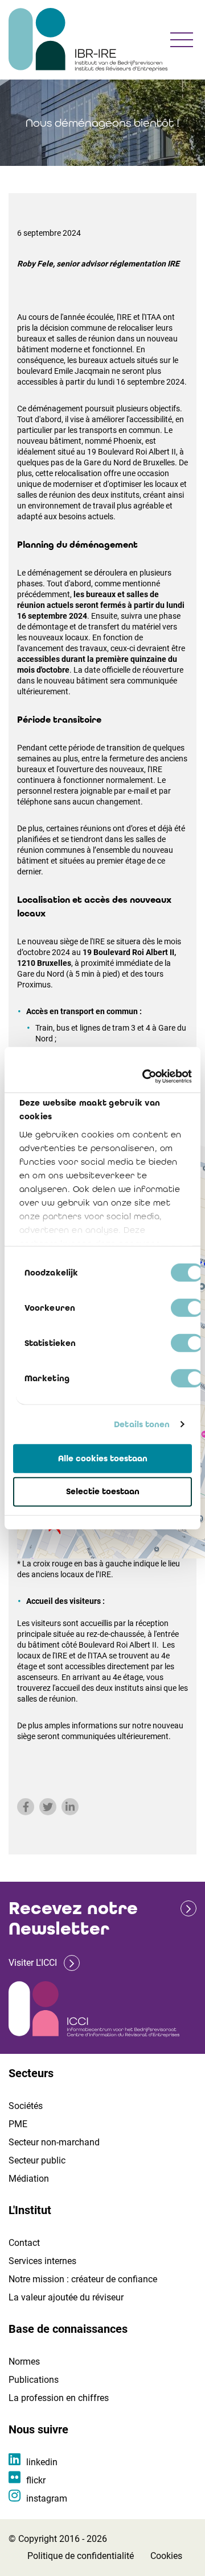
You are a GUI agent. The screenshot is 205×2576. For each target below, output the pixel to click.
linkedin (42, 2462)
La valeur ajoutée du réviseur (66, 2297)
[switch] (187, 1307)
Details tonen (142, 1424)
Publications (34, 2380)
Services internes (42, 2261)
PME (18, 2124)
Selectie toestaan (103, 1491)
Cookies (166, 2556)
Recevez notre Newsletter (73, 1918)
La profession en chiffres (59, 2398)
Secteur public (37, 2160)
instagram (47, 2498)
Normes (24, 2362)
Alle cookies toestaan (103, 1458)
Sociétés (26, 2106)
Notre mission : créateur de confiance (83, 2279)
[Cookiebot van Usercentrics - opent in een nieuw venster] (145, 1077)
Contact (24, 2243)
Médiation (29, 2179)
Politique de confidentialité (81, 2556)
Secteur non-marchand (54, 2142)
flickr (36, 2480)
